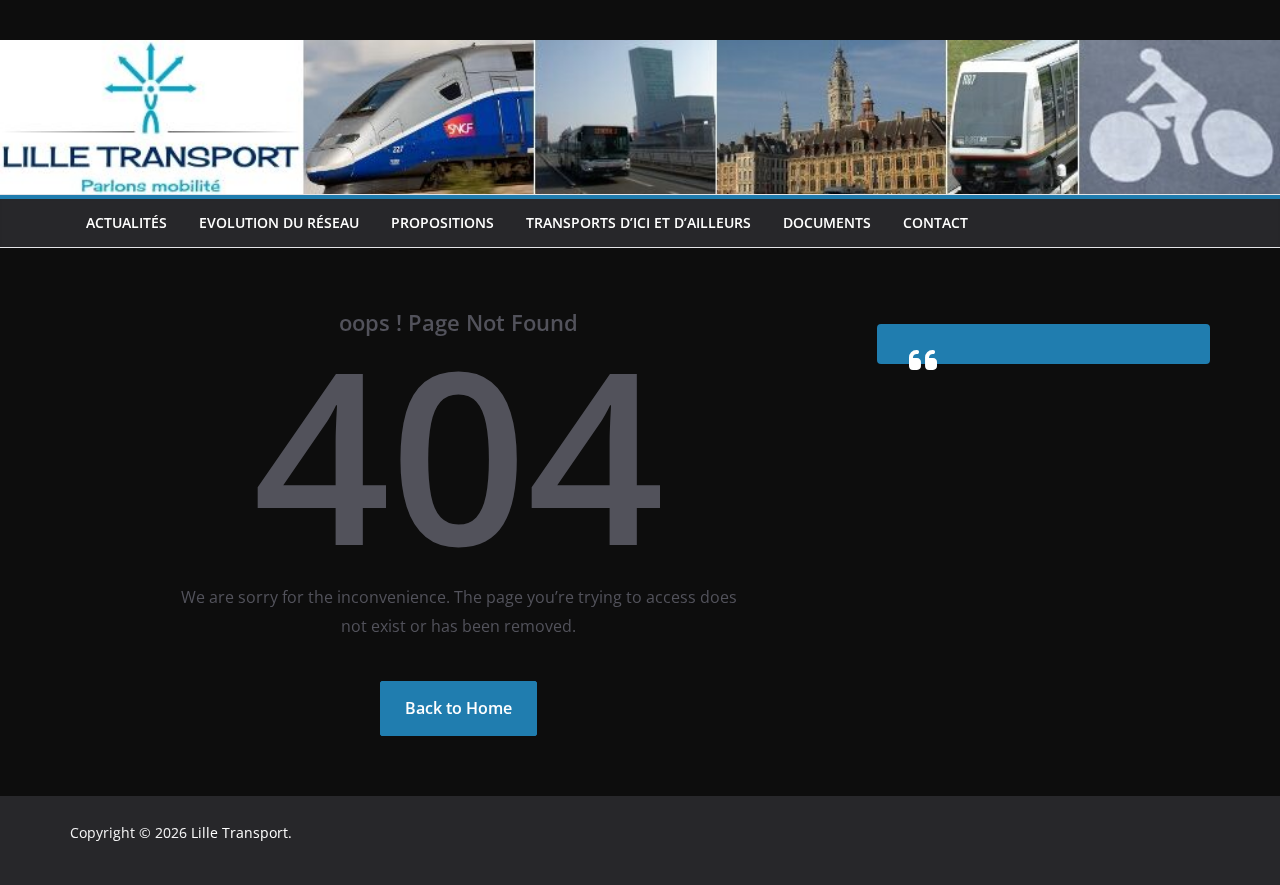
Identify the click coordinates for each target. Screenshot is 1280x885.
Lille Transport (239, 832)
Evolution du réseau (279, 222)
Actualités (126, 222)
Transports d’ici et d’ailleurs (638, 222)
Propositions (442, 222)
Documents (827, 222)
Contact (935, 222)
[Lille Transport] (640, 54)
